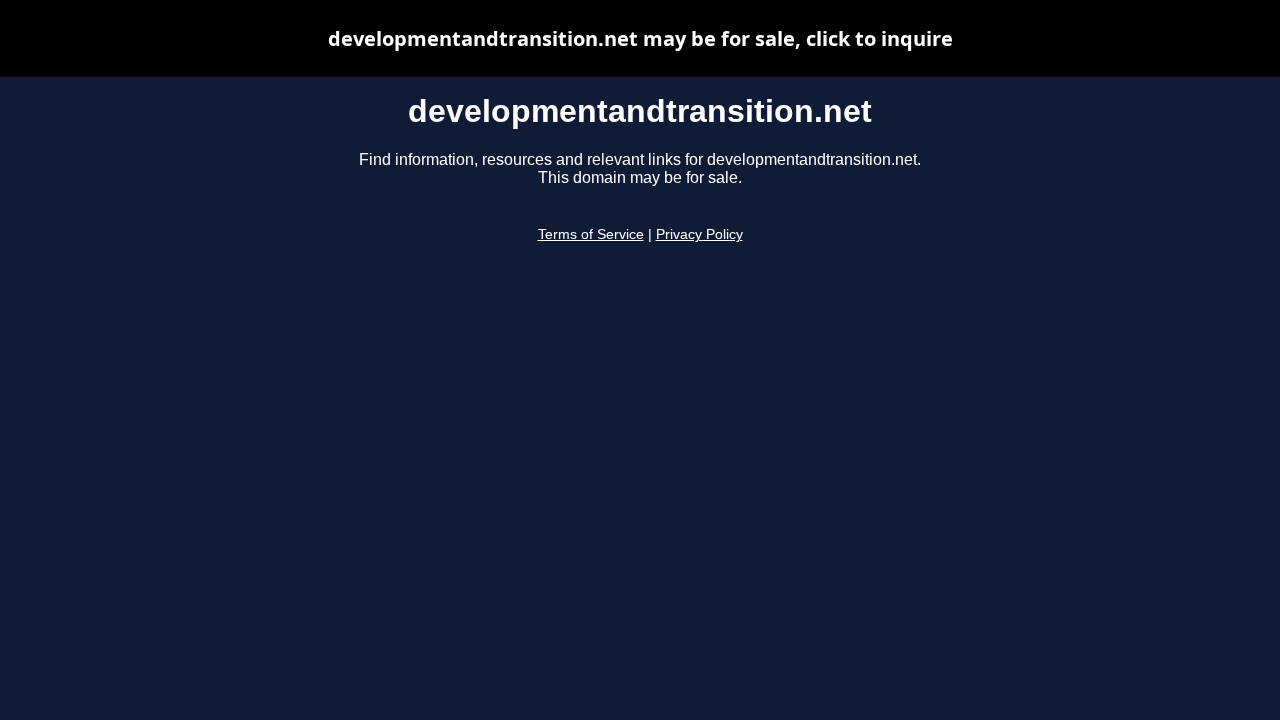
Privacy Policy (699, 234)
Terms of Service (591, 234)
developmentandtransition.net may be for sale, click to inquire (640, 38)
